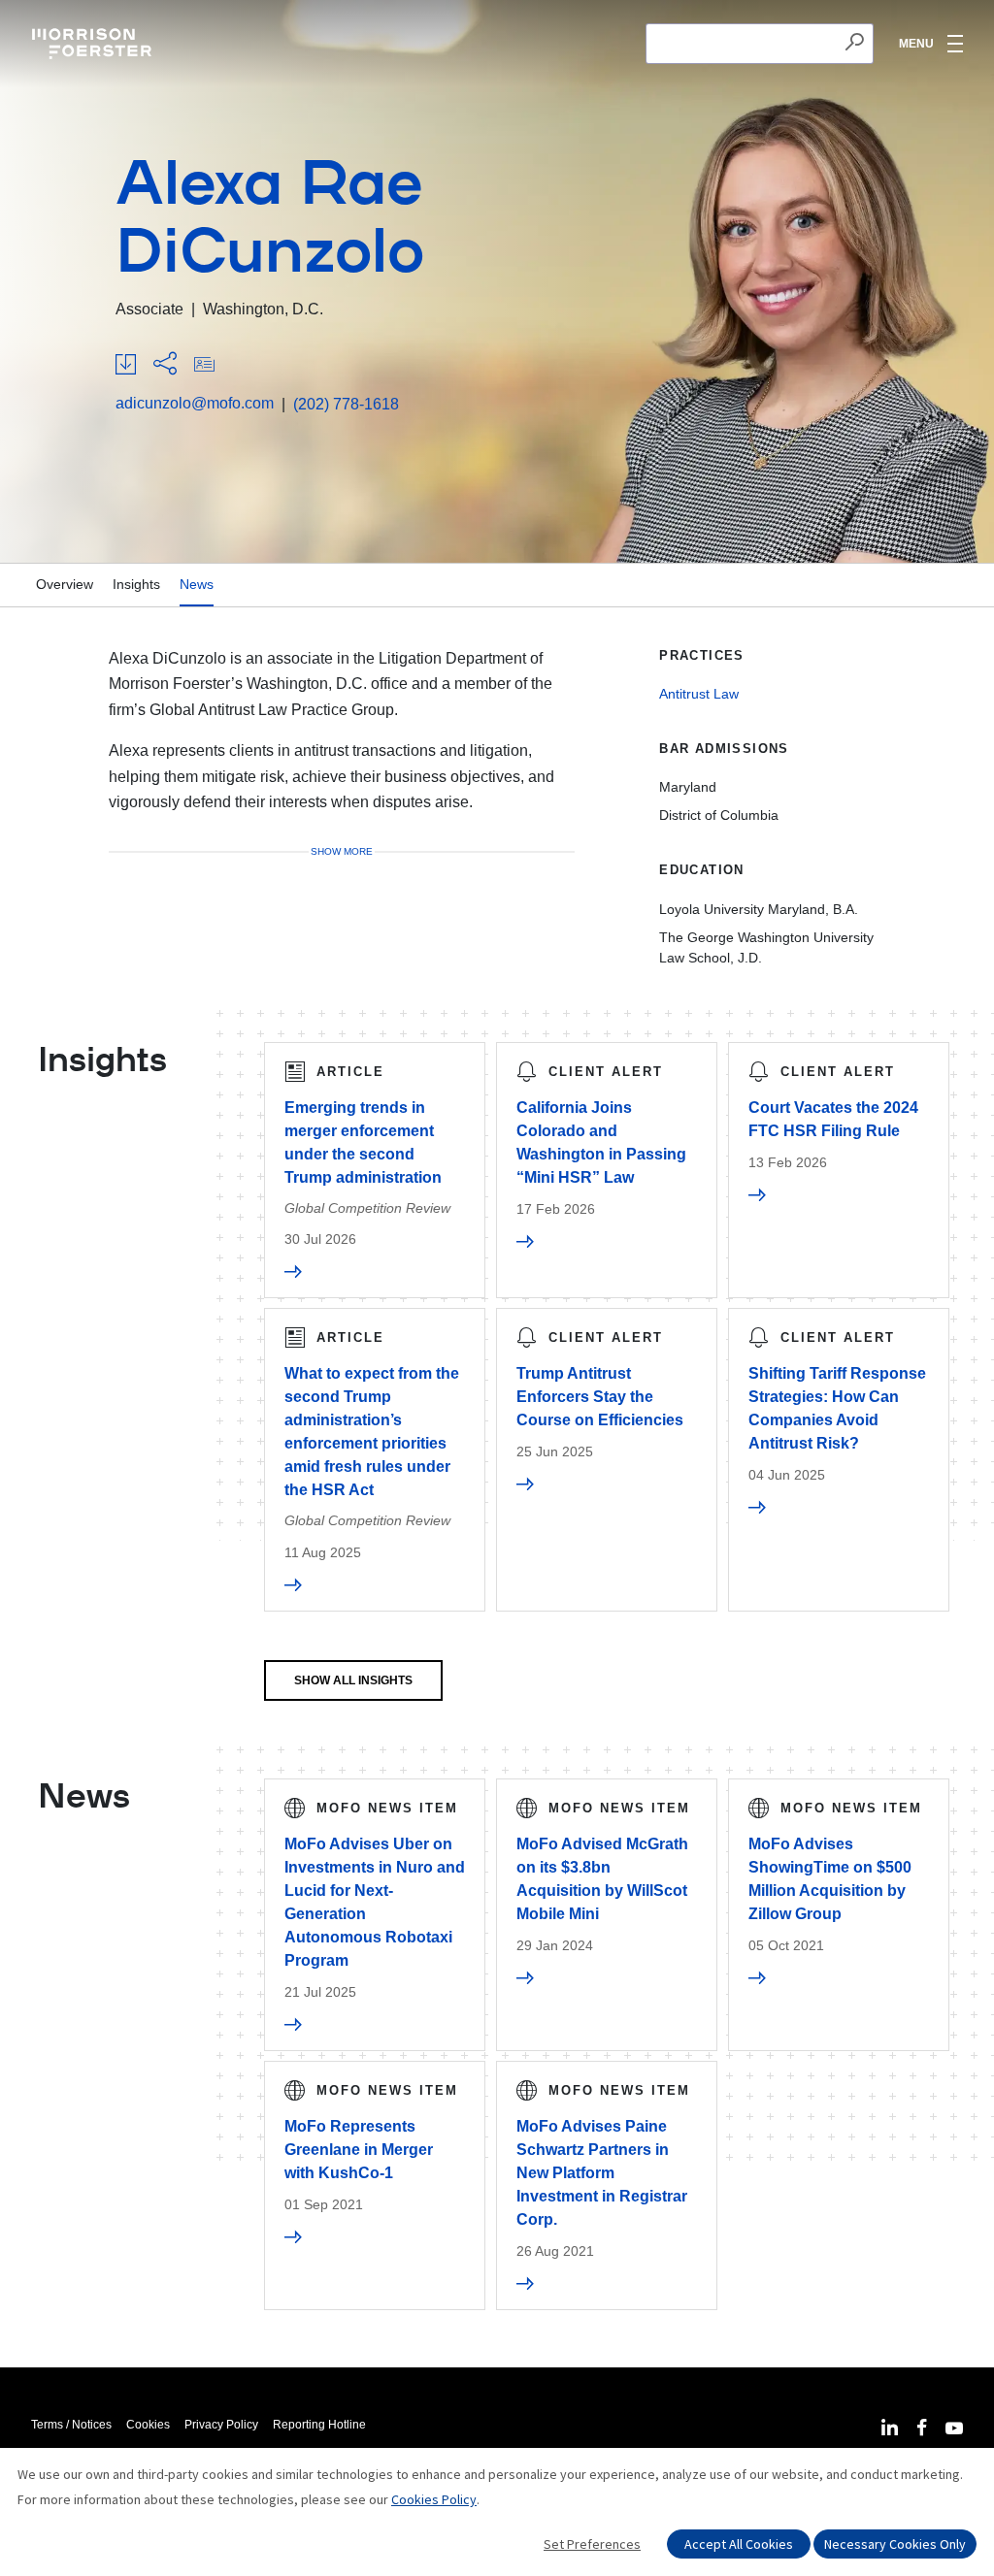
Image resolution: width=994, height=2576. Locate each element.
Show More (342, 851)
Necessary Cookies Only (895, 2544)
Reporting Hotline (319, 2425)
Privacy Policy (221, 2425)
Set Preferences (592, 2544)
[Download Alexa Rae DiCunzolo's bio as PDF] (126, 365)
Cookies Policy (434, 2499)
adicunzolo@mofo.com (195, 403)
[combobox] (760, 44)
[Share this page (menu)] (165, 365)
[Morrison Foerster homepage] (95, 44)
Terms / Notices (71, 2425)
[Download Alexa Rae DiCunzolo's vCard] (204, 365)
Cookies (148, 2425)
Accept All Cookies (739, 2544)
